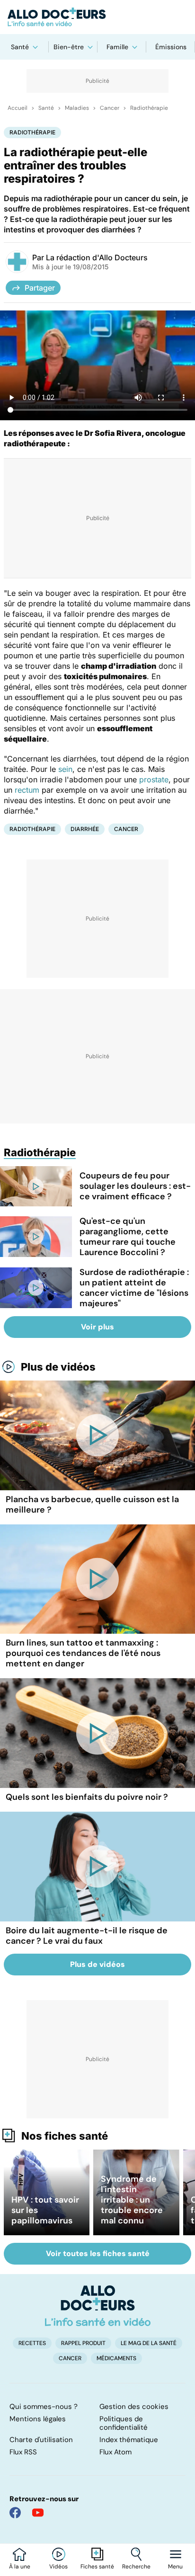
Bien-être (69, 47)
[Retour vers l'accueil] (97, 17)
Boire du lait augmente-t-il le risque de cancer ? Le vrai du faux (87, 1936)
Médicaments (116, 2358)
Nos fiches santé (65, 2136)
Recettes (32, 2343)
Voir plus (97, 1327)
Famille (117, 47)
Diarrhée (85, 829)
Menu (175, 2567)
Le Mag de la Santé (149, 2343)
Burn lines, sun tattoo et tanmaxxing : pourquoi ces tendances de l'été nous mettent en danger (83, 1653)
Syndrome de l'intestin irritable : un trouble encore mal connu (132, 2200)
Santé (20, 47)
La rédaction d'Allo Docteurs (97, 257)
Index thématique (129, 2440)
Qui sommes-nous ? (44, 2407)
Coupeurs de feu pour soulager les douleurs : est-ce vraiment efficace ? (135, 1186)
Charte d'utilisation (41, 2440)
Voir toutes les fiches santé (98, 2253)
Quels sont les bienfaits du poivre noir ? (87, 1797)
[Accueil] (98, 2306)
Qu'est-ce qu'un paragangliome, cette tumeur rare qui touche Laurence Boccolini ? (128, 1237)
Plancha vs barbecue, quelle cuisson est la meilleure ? (92, 1505)
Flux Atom (115, 2452)
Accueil (18, 108)
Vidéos (58, 2567)
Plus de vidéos (58, 1367)
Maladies (77, 108)
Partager (40, 288)
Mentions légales (38, 2419)
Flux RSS (23, 2452)
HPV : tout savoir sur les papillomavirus (45, 2210)
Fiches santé (97, 2567)
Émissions (171, 47)
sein (65, 769)
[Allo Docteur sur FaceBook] (15, 2513)
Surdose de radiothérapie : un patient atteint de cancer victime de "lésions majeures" (134, 1288)
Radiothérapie (149, 108)
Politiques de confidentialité (124, 2423)
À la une (20, 2567)
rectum (27, 790)
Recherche (136, 2567)
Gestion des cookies (134, 2407)
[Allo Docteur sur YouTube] (38, 2513)
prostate (154, 779)
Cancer (110, 108)
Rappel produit (83, 2343)
